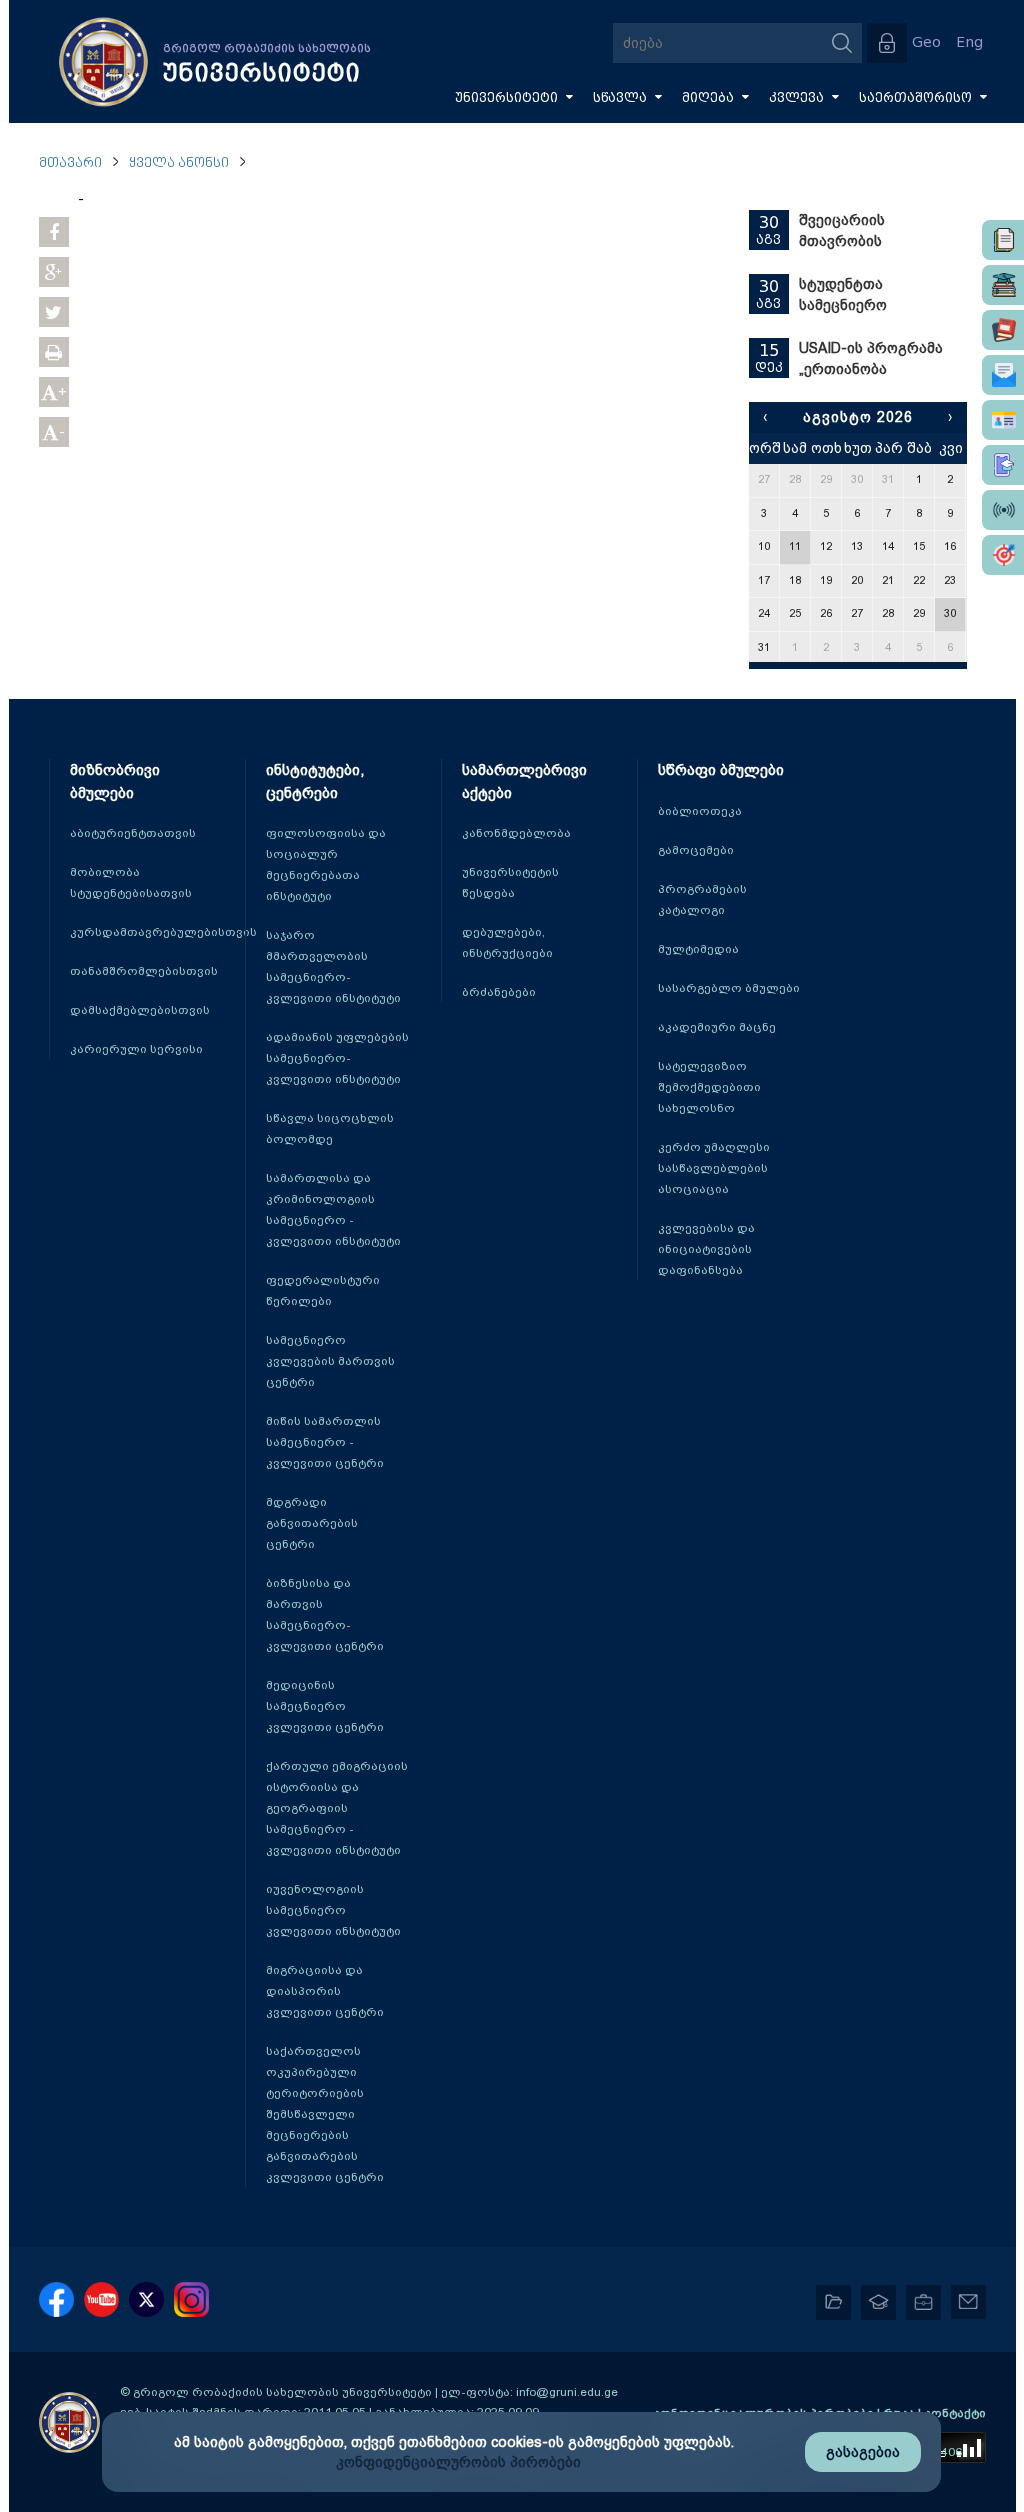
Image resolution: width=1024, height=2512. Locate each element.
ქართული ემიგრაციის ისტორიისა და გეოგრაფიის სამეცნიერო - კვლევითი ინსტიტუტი (337, 1808)
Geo (926, 42)
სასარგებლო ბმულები (729, 988)
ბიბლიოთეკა (700, 811)
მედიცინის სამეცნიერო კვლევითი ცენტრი (325, 1706)
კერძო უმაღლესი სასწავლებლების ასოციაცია (714, 1168)
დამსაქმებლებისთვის (140, 1010)
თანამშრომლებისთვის (144, 971)
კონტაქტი (955, 2413)
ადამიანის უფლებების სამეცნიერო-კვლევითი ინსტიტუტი (337, 1058)
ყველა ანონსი (179, 163)
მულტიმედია (698, 949)
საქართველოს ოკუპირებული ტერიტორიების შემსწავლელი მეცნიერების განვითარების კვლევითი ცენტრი (325, 2114)
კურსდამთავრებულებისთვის (163, 932)
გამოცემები (696, 850)
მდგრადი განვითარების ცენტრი (312, 1523)
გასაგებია (863, 2452)
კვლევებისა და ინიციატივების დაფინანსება (706, 1249)
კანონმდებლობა (516, 833)
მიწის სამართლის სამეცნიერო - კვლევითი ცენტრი (325, 1442)
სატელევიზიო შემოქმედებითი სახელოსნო (709, 1087)
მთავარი (70, 163)
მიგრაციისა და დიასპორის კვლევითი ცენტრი (325, 1991)
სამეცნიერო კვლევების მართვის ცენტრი (330, 1361)
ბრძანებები (499, 992)
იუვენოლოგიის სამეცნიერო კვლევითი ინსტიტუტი (333, 1910)
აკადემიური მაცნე (717, 1027)
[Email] (1003, 375)
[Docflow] (1003, 240)
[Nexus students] (1003, 285)
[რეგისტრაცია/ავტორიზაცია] (887, 43)
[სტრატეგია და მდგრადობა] (1003, 555)
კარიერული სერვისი (136, 1049)
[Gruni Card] (1003, 420)
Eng (969, 42)
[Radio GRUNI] (1003, 510)
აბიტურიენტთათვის (133, 833)
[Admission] (1003, 465)
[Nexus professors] (1003, 330)
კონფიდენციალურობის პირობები (458, 2462)
